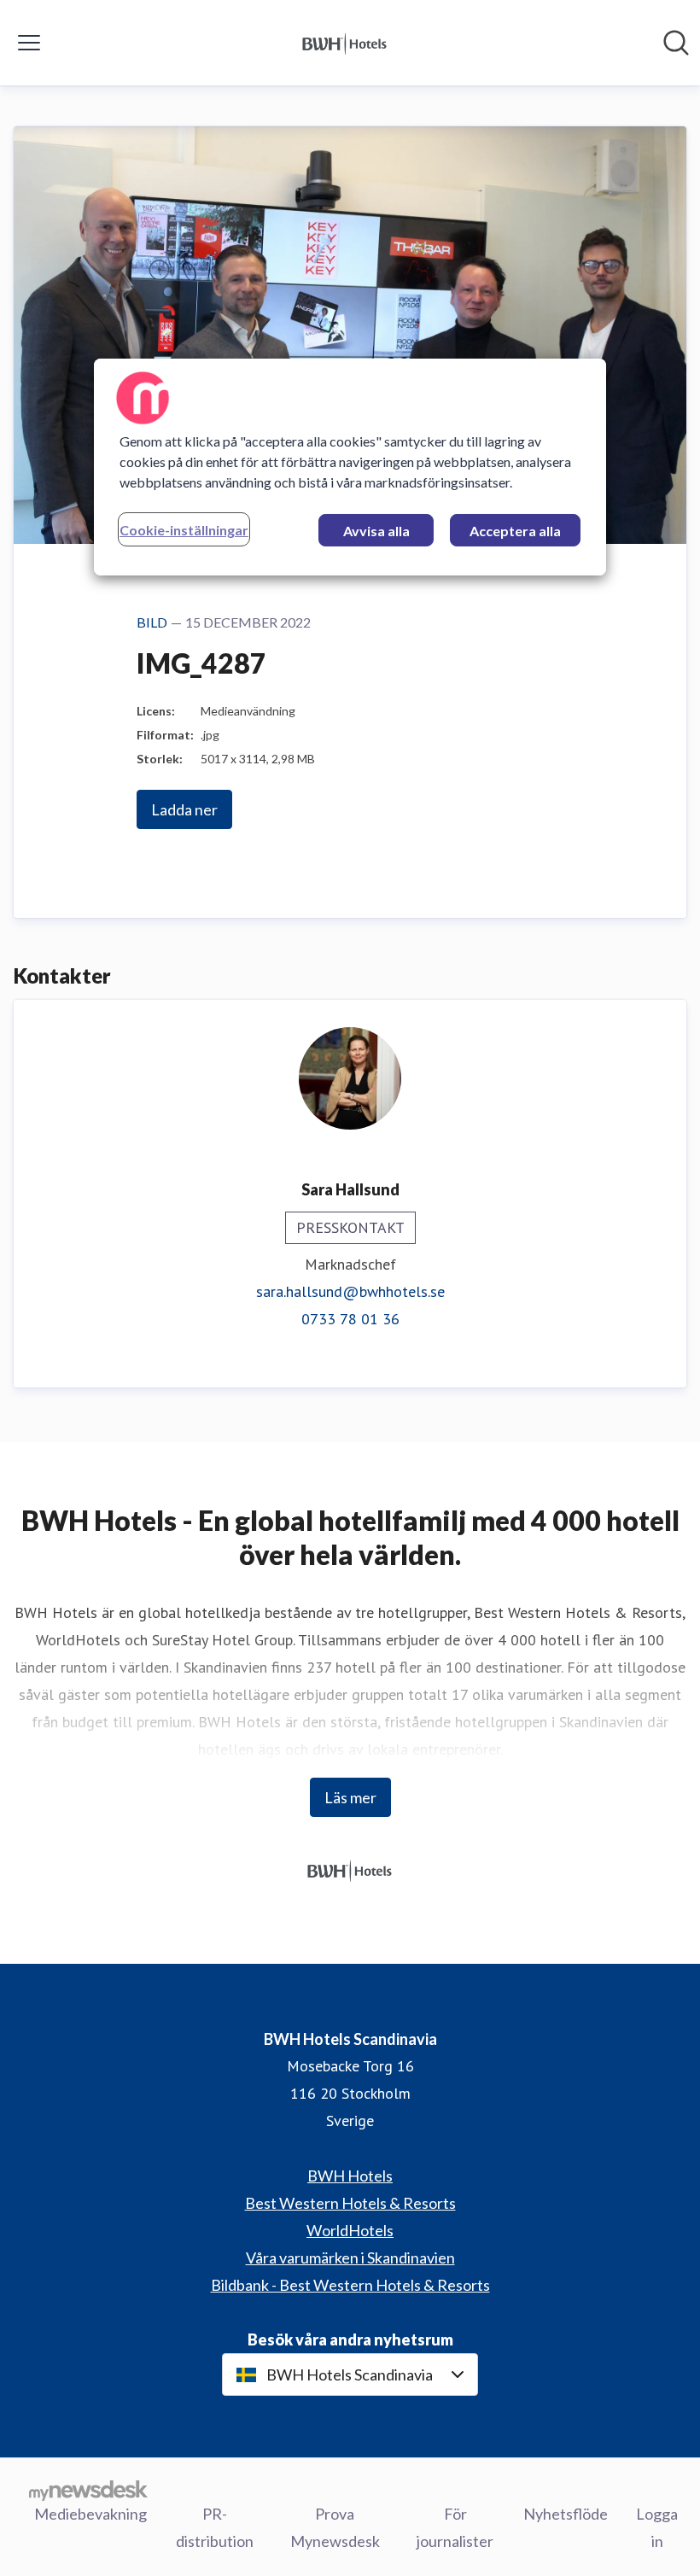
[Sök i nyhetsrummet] (676, 43)
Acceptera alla (515, 531)
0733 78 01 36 (350, 1319)
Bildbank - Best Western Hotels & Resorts (350, 2285)
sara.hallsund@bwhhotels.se (350, 1291)
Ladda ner (184, 809)
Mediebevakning (90, 2514)
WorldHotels (350, 2230)
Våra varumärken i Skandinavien (350, 2258)
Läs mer (350, 1797)
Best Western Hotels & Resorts (350, 2203)
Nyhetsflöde (566, 2514)
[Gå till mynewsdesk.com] (88, 2490)
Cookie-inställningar (184, 530)
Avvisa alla (376, 531)
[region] (350, 467)
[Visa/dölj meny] (29, 43)
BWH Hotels (350, 2176)
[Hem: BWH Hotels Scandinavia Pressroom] (345, 43)
